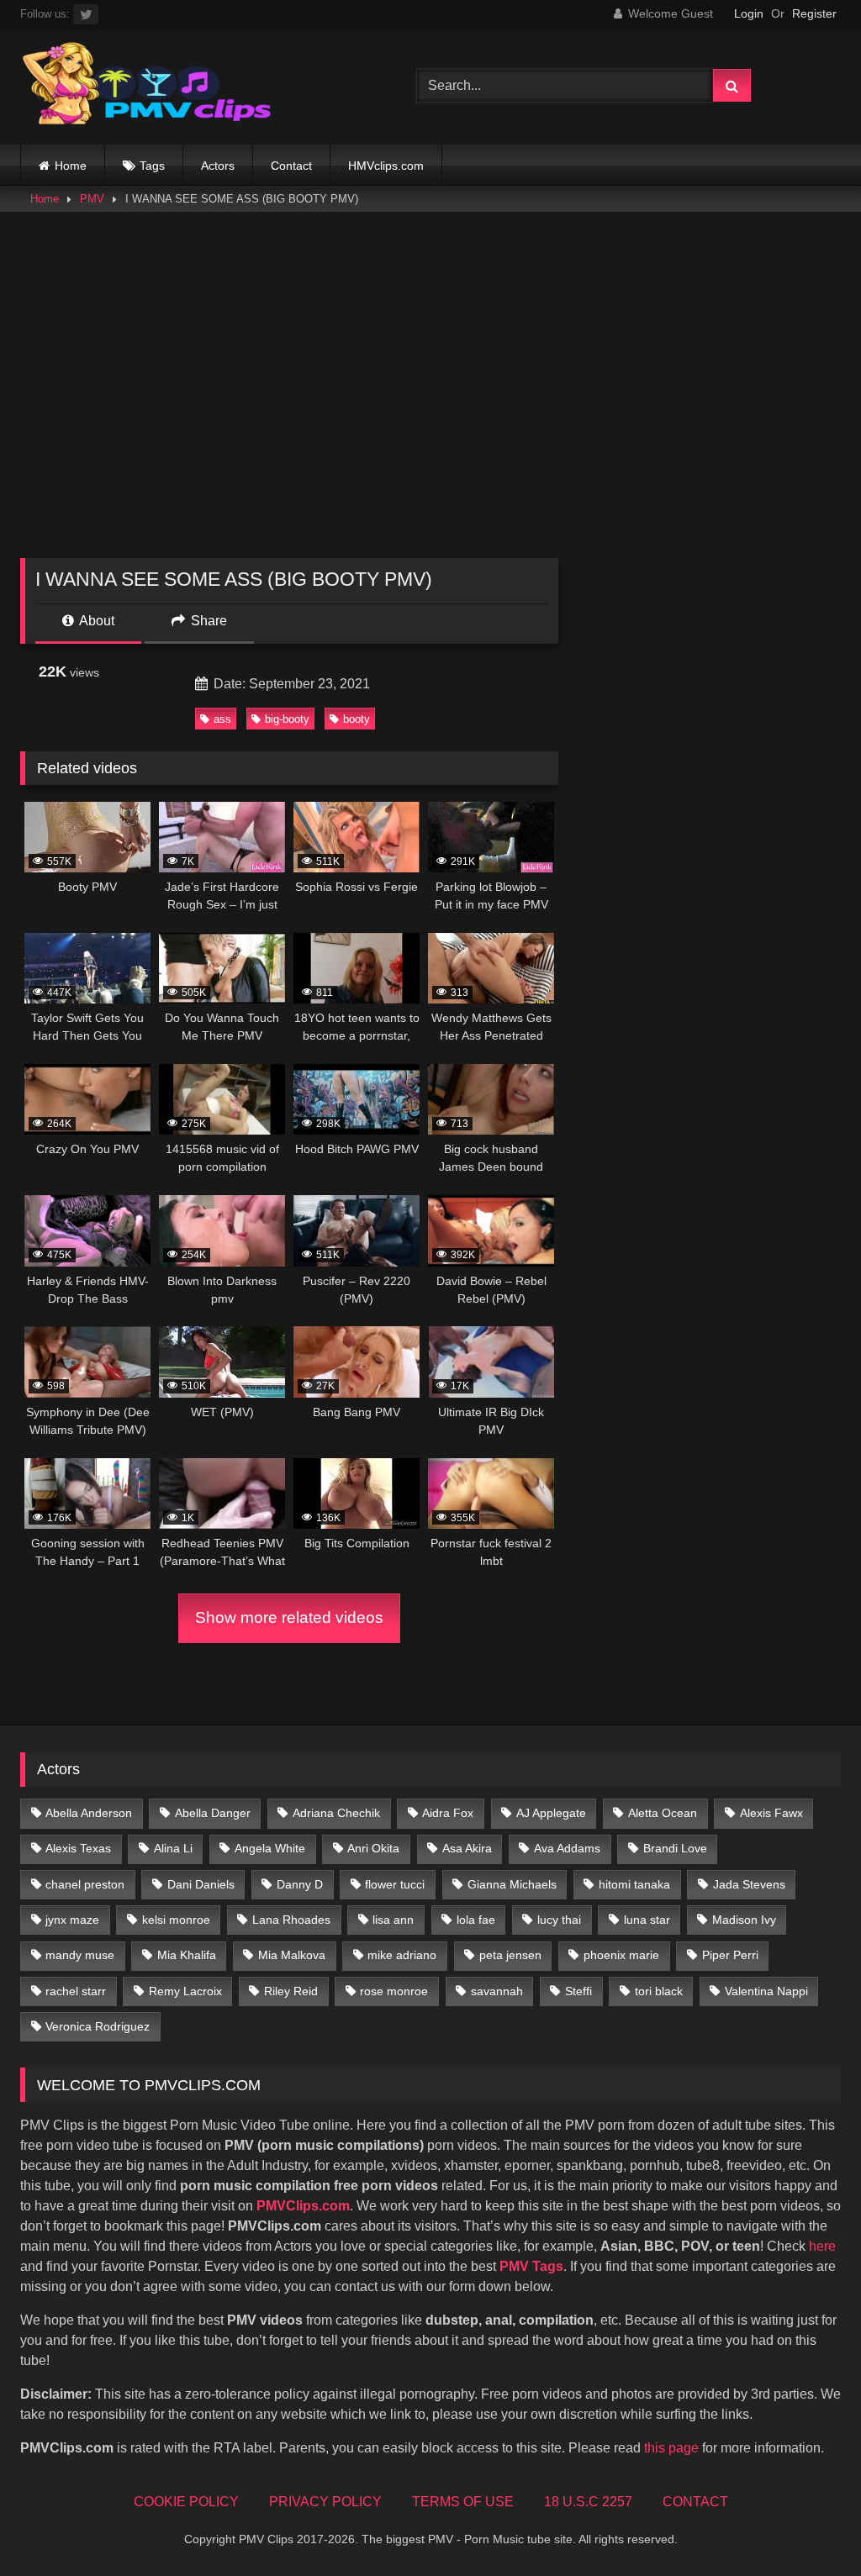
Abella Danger (213, 1813)
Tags (152, 166)
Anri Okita (373, 1848)
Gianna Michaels (512, 1884)
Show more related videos (289, 1617)
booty (357, 719)
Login (749, 13)
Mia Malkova (292, 1955)
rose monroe (394, 1991)
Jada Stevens (749, 1884)
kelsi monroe (176, 1920)
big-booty (287, 719)
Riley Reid (291, 1991)
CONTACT (695, 2502)
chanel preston (85, 1884)
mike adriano (402, 1955)
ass (222, 719)
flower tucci (395, 1884)
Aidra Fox (448, 1813)
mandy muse (80, 1955)
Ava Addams (567, 1848)
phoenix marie (621, 1955)
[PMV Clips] (192, 86)
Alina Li (173, 1848)
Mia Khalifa (187, 1955)
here (822, 2246)
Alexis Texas (78, 1848)
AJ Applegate (551, 1813)
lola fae (476, 1920)
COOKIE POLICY (186, 2502)
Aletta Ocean (663, 1813)
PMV (92, 199)
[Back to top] (809, 2526)
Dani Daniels (201, 1884)
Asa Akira (467, 1848)
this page (671, 2448)
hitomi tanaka (634, 1884)
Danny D (300, 1884)
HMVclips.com (386, 166)
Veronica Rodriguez (98, 2026)
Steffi (578, 1991)
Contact (291, 166)
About (95, 621)
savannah (497, 1991)
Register (814, 13)
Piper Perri (730, 1955)
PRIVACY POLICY (325, 2502)
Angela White (270, 1848)
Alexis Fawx (771, 1813)
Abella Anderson (89, 1813)
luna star (647, 1920)
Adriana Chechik (336, 1813)
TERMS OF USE (463, 2502)
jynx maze (72, 1920)
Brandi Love (675, 1848)
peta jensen (510, 1955)
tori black (659, 1991)
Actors (218, 166)
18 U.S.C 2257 (588, 2502)
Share (207, 621)
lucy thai (559, 1920)
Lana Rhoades (291, 1920)
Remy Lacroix (185, 1991)
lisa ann (393, 1920)
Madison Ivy (744, 1920)
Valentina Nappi (766, 1991)
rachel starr (76, 1991)
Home (71, 166)
